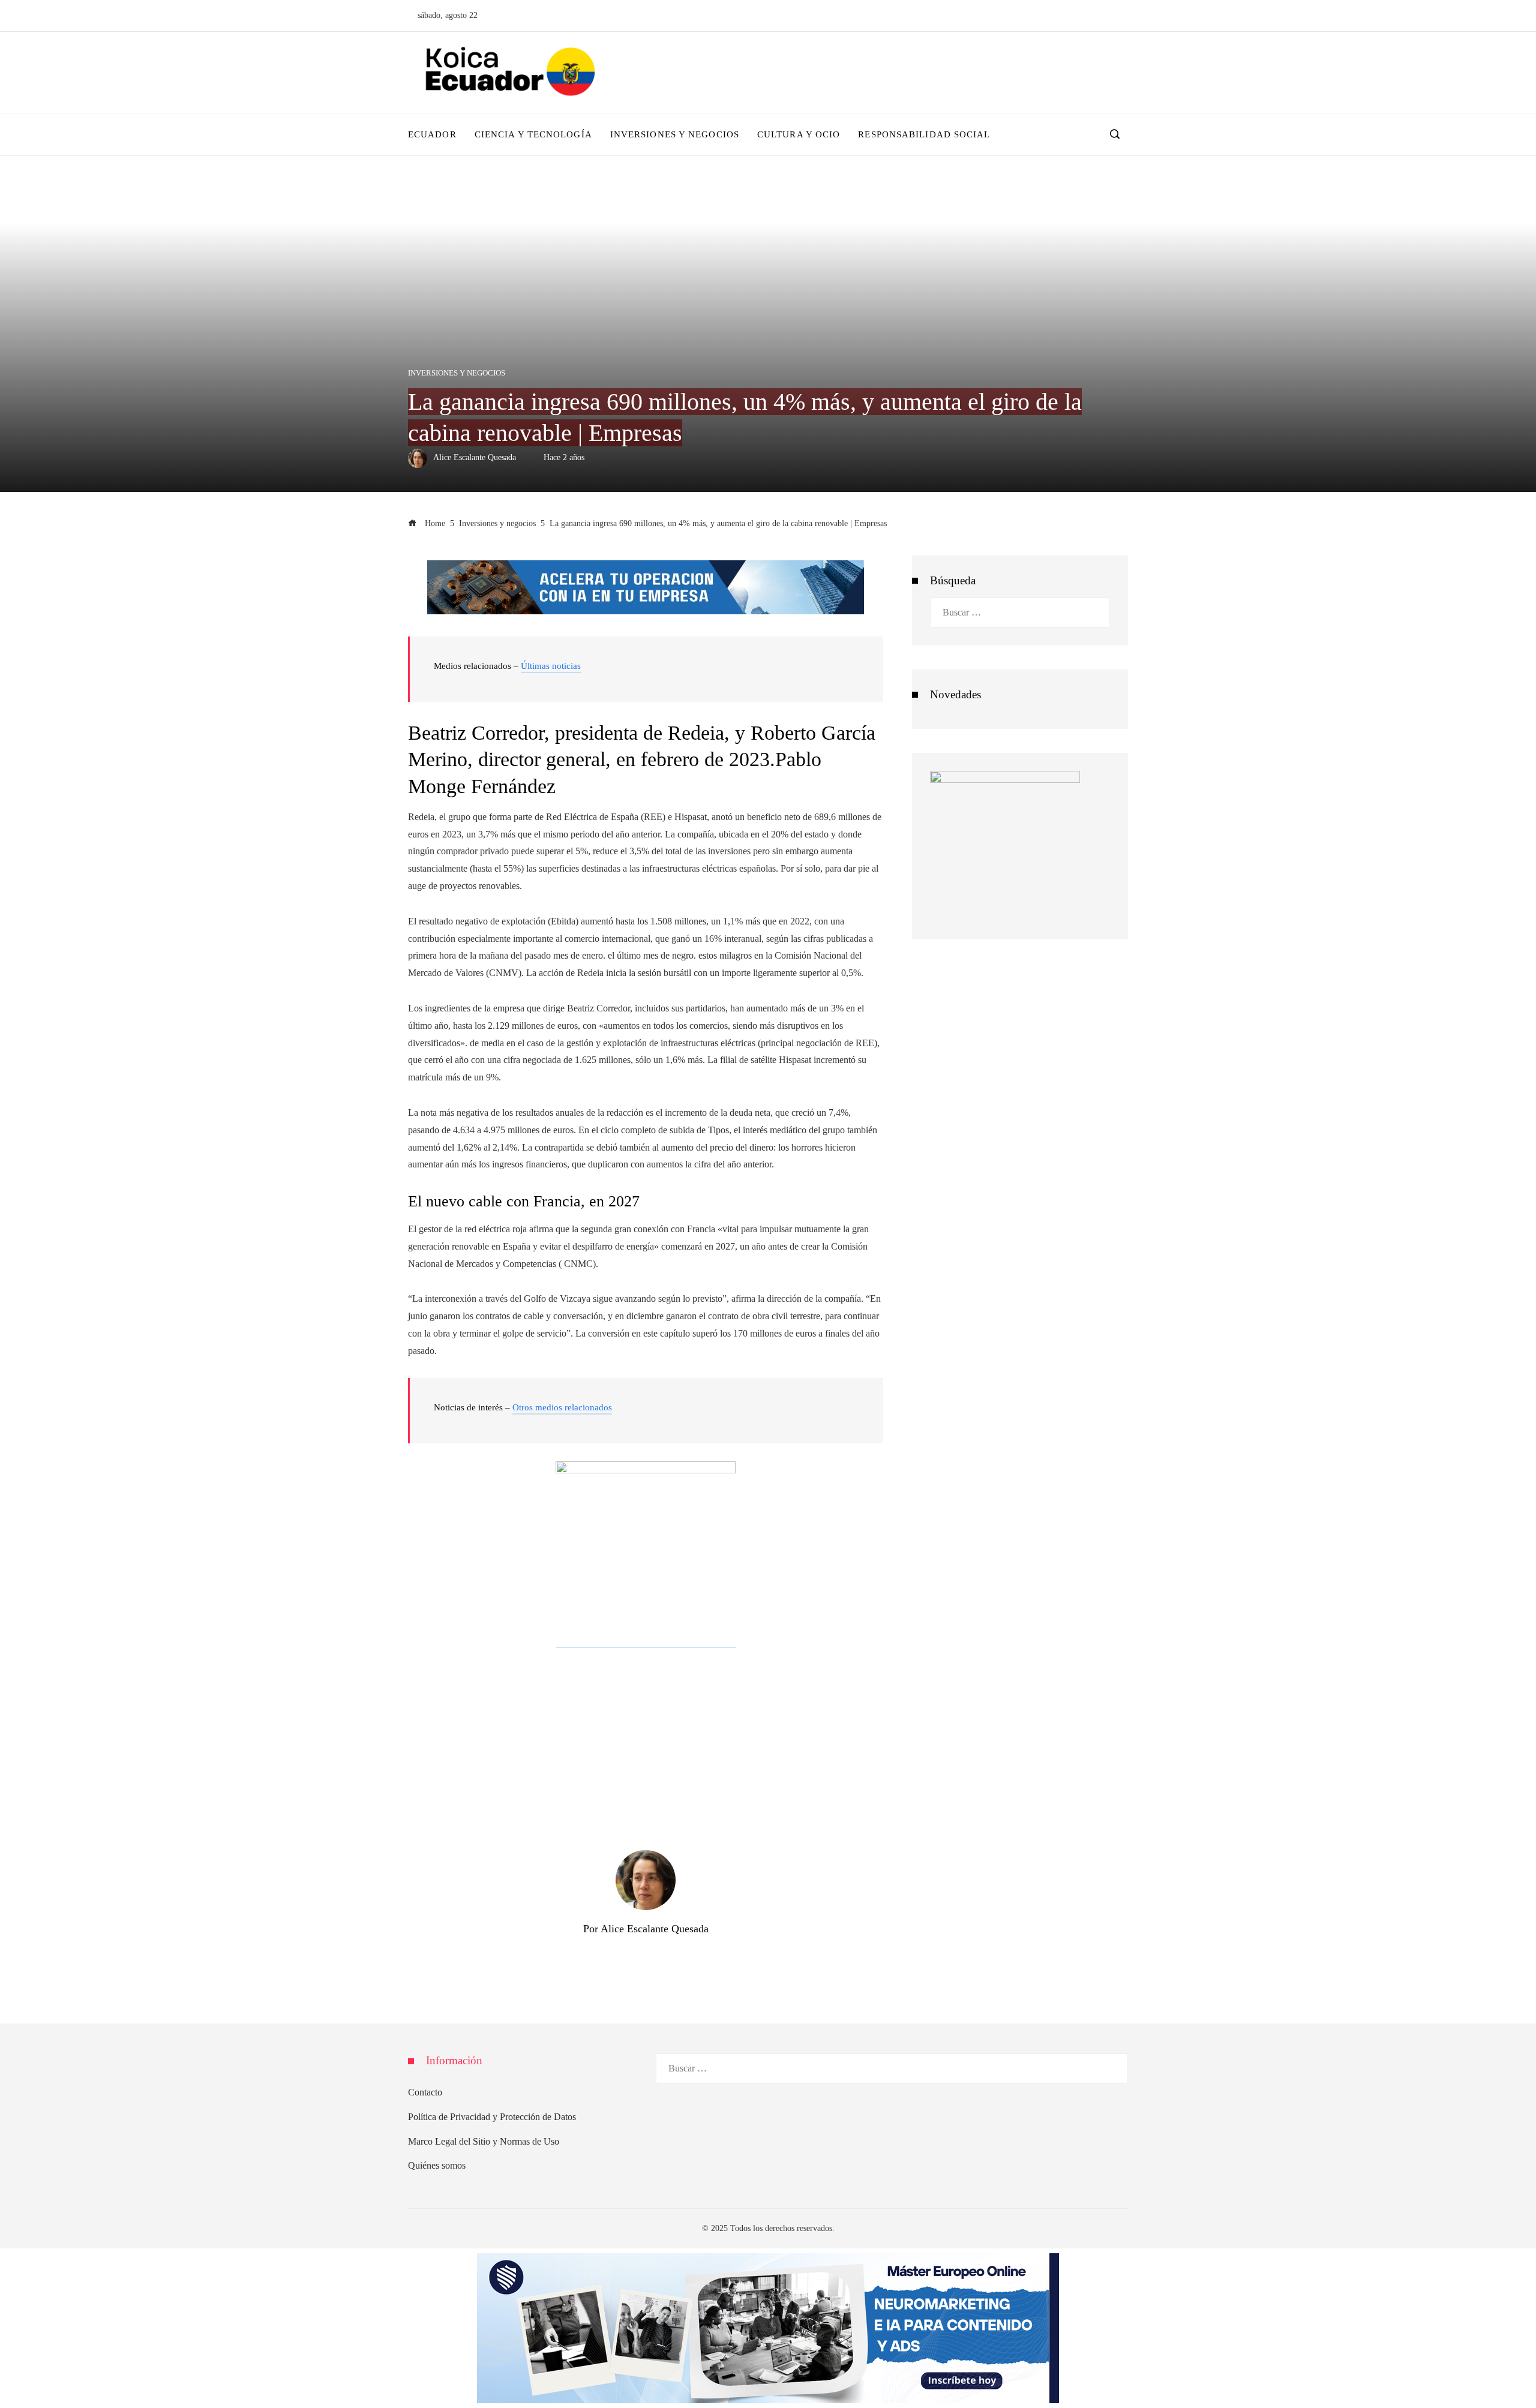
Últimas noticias (551, 666)
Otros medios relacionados (562, 1407)
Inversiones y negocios (457, 373)
